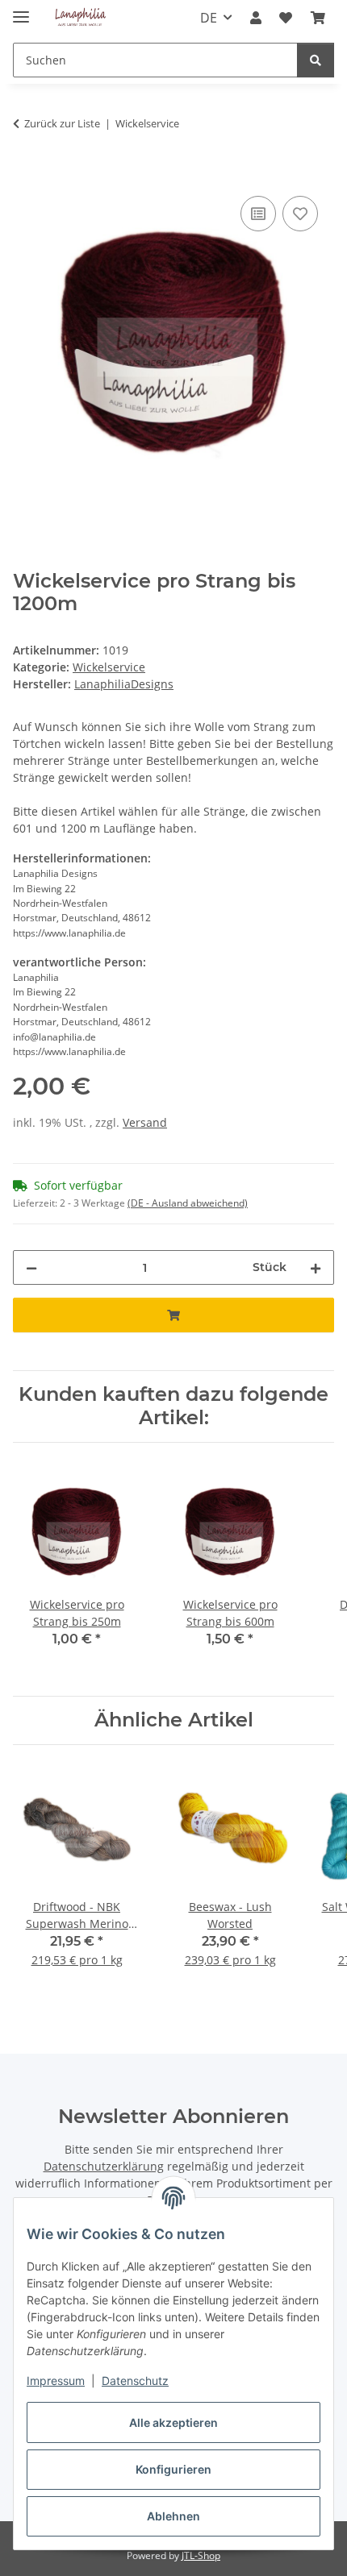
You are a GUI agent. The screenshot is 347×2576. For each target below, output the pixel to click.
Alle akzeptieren (173, 2422)
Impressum (56, 2381)
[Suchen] (316, 60)
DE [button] (209, 18)
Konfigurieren (173, 2469)
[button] (256, 18)
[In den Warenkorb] (26, 174)
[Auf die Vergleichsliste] (258, 214)
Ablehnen (173, 2516)
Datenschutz (135, 2381)
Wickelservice (109, 667)
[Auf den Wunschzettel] (300, 214)
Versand (145, 1122)
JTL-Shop (201, 2555)
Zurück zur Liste (62, 123)
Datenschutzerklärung (104, 2166)
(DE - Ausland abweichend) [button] (188, 1203)
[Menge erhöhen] (316, 1267)
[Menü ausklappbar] (21, 10)
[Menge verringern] (31, 1267)
